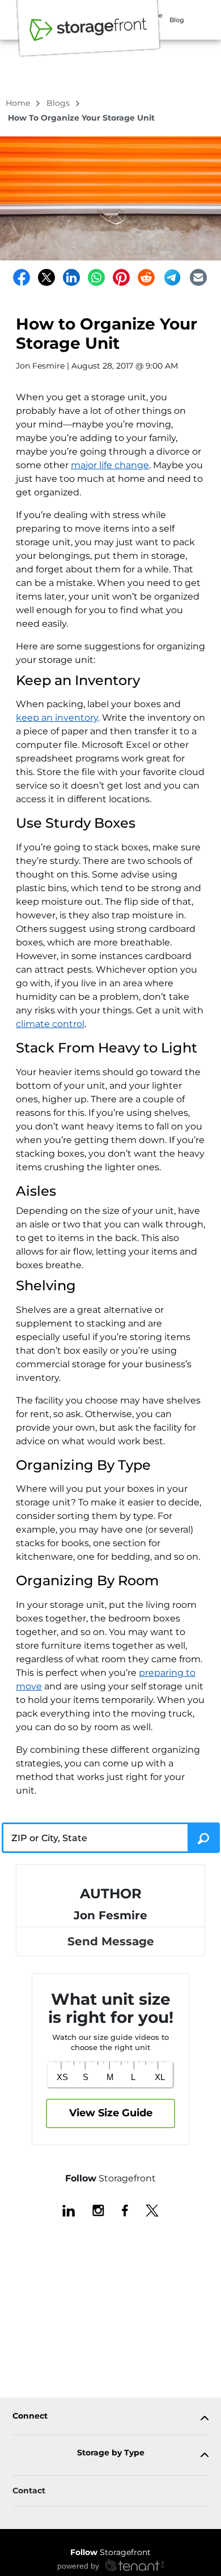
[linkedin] (69, 2210)
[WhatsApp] (96, 277)
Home (19, 103)
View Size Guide (111, 2113)
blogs (59, 103)
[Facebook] (22, 277)
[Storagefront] (88, 36)
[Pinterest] (121, 277)
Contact (29, 2491)
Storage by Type (111, 2453)
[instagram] (98, 2210)
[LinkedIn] (71, 277)
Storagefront (110, 2552)
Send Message (111, 1941)
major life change (110, 465)
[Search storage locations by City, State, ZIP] (204, 1838)
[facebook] (125, 2210)
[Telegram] (172, 277)
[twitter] (152, 2210)
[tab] (110, 2418)
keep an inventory (57, 718)
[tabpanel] (110, 2418)
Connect (30, 2416)
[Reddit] (146, 277)
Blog (177, 20)
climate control (50, 1024)
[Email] (198, 277)
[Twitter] (46, 277)
